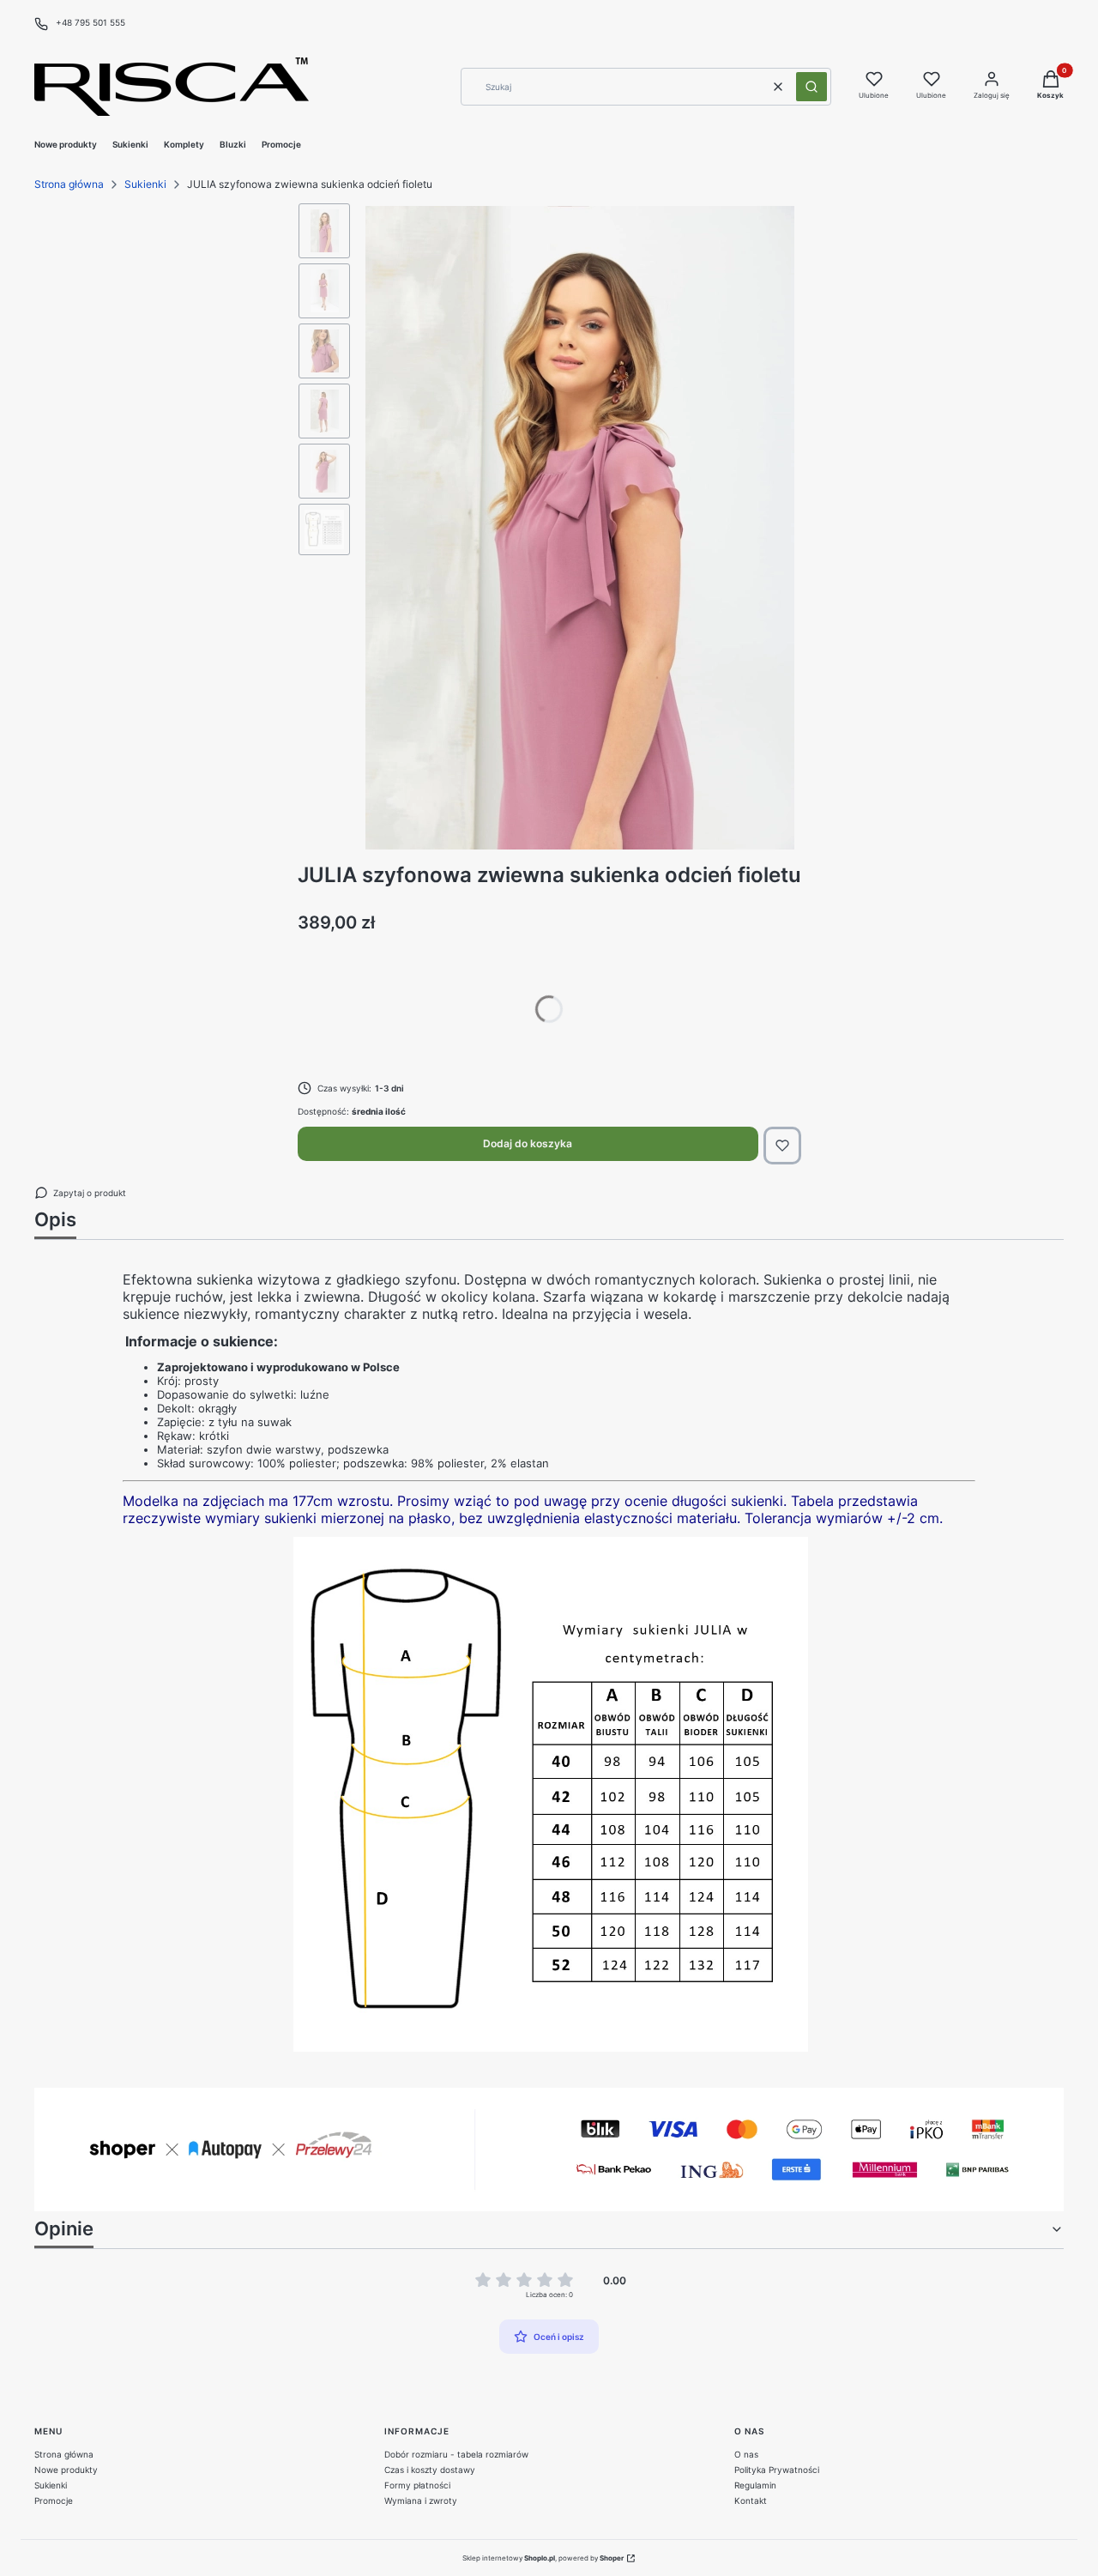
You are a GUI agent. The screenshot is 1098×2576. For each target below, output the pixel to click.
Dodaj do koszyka (528, 1143)
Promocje (54, 2500)
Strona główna (69, 184)
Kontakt (751, 2500)
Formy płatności (417, 2485)
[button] (811, 87)
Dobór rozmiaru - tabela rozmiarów (456, 2454)
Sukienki (145, 184)
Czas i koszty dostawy (430, 2470)
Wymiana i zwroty (421, 2500)
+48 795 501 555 (90, 22)
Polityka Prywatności (777, 2470)
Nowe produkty (66, 2470)
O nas (746, 2454)
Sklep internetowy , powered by (543, 2558)
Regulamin (755, 2485)
